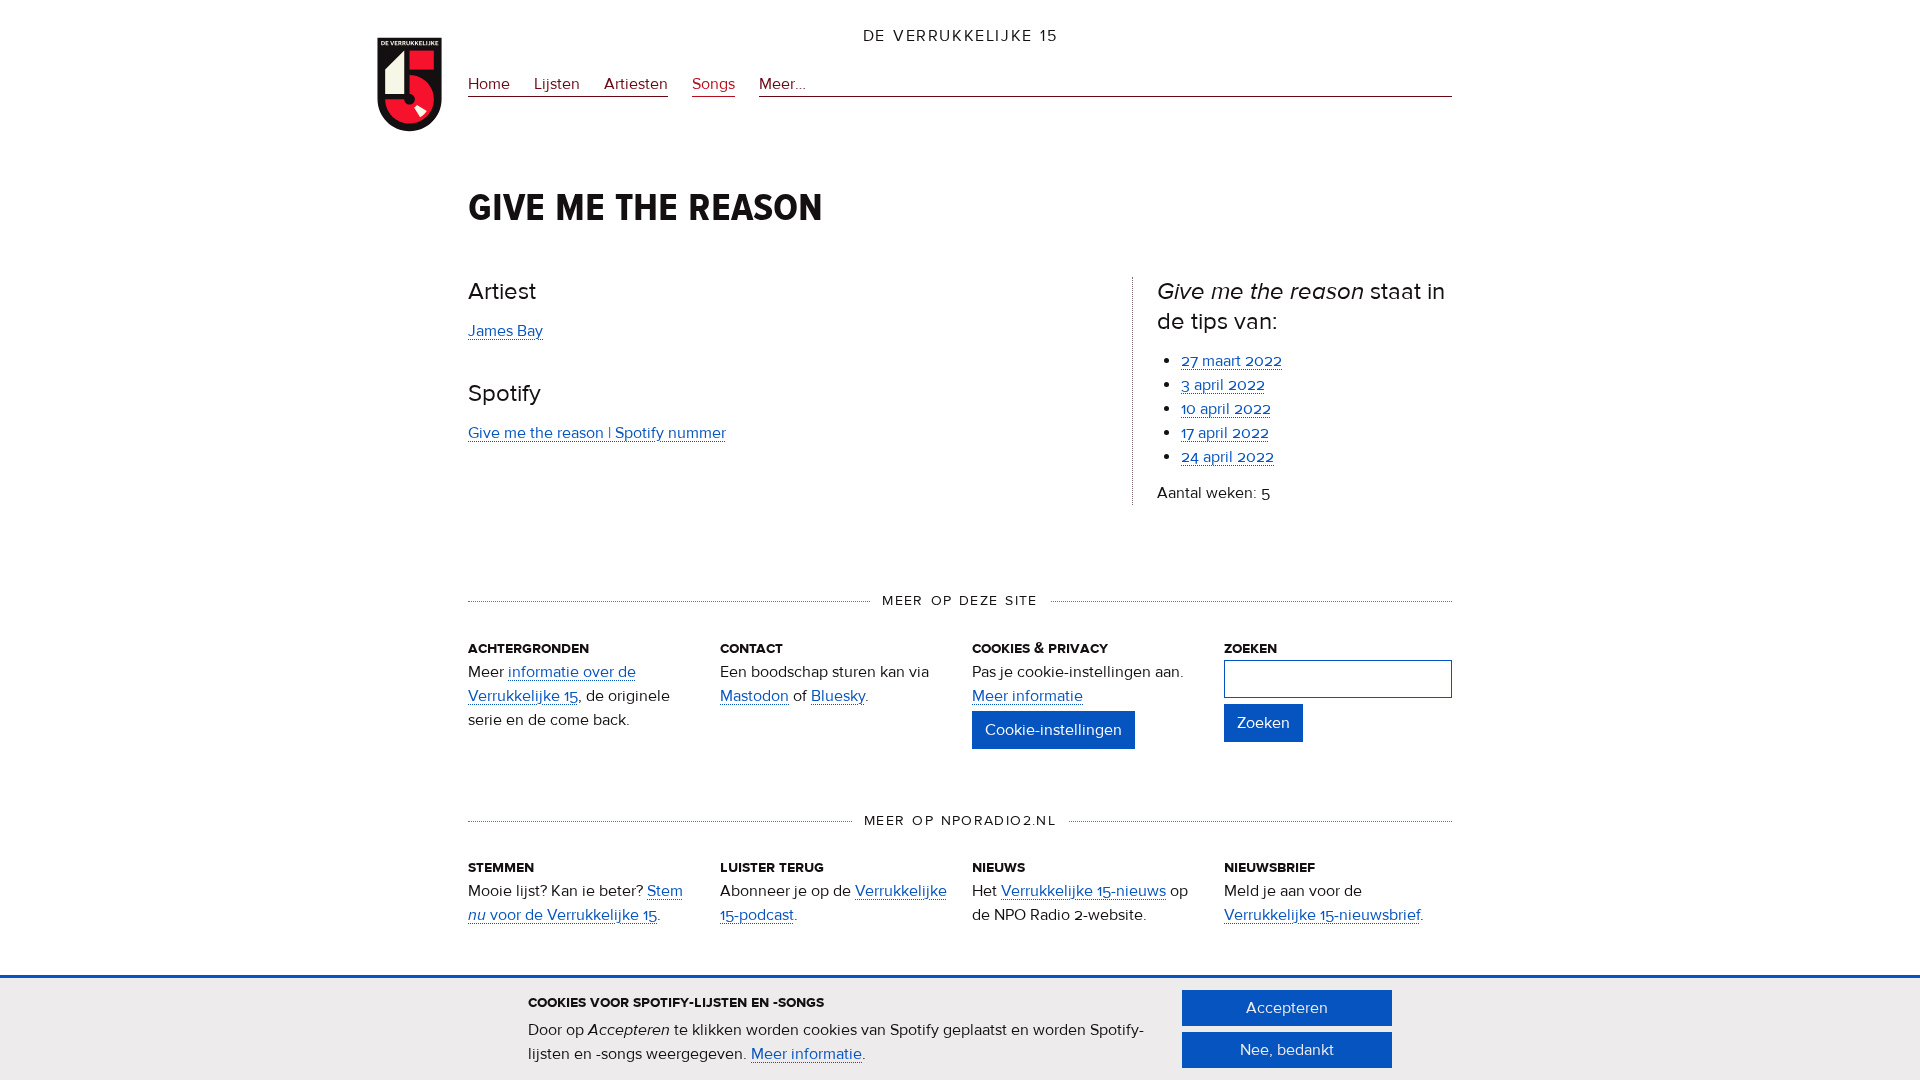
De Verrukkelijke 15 (960, 36)
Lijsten (557, 84)
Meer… (782, 85)
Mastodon (754, 696)
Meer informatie (1027, 696)
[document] (960, 1029)
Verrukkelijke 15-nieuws (1083, 891)
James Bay (505, 331)
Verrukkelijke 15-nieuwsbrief (1322, 915)
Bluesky (838, 696)
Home (489, 84)
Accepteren (1287, 1008)
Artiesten (636, 84)
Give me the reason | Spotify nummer (597, 433)
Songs (713, 84)
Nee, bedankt (1287, 1050)
